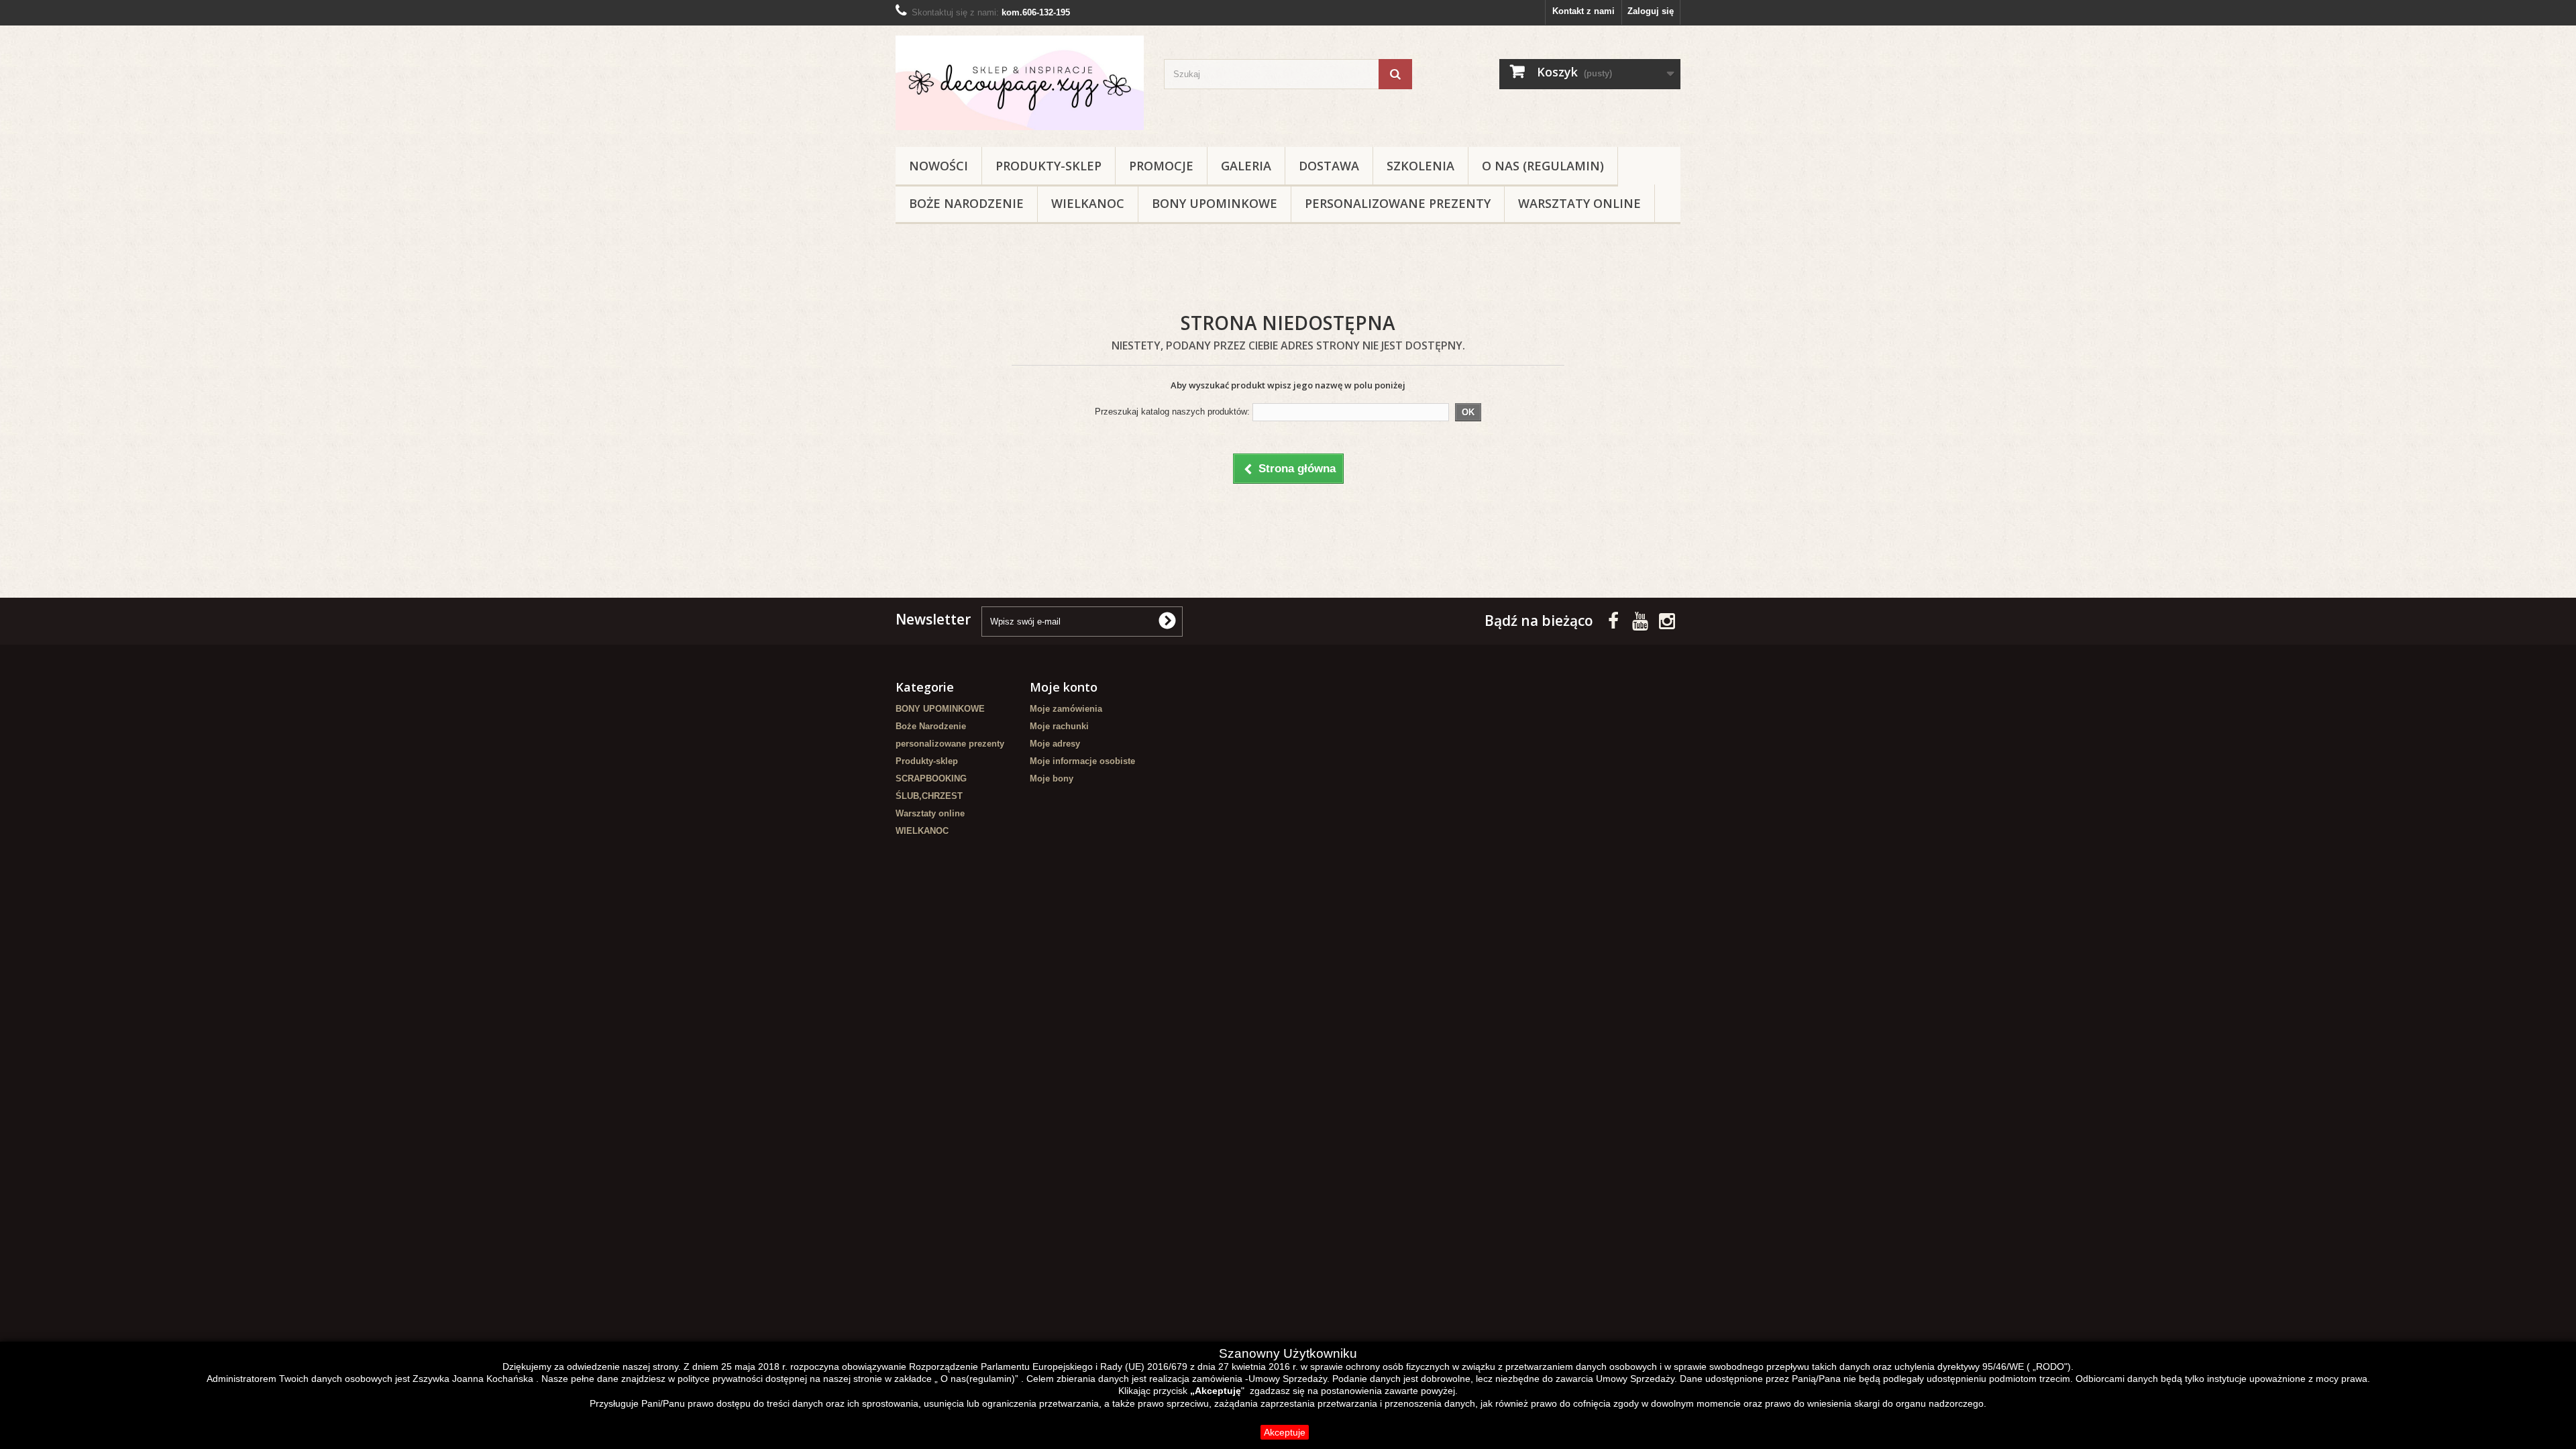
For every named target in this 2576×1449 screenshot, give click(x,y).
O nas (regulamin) (1543, 166)
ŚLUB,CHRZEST (929, 796)
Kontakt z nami (1584, 11)
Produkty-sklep (1049, 166)
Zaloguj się (1651, 11)
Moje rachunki (1059, 726)
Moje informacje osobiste (1082, 761)
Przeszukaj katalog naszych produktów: (1172, 412)
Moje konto (1064, 687)
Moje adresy (1055, 744)
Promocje (1161, 166)
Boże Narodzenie (966, 203)
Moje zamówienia (1066, 709)
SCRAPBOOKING (931, 779)
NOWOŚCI (938, 166)
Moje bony (1052, 779)
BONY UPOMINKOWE (1215, 203)
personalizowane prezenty (1398, 203)
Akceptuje (1285, 1432)
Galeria (1246, 166)
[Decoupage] (1020, 83)
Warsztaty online (1579, 203)
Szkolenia (1420, 166)
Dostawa (1329, 166)
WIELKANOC (1088, 203)
